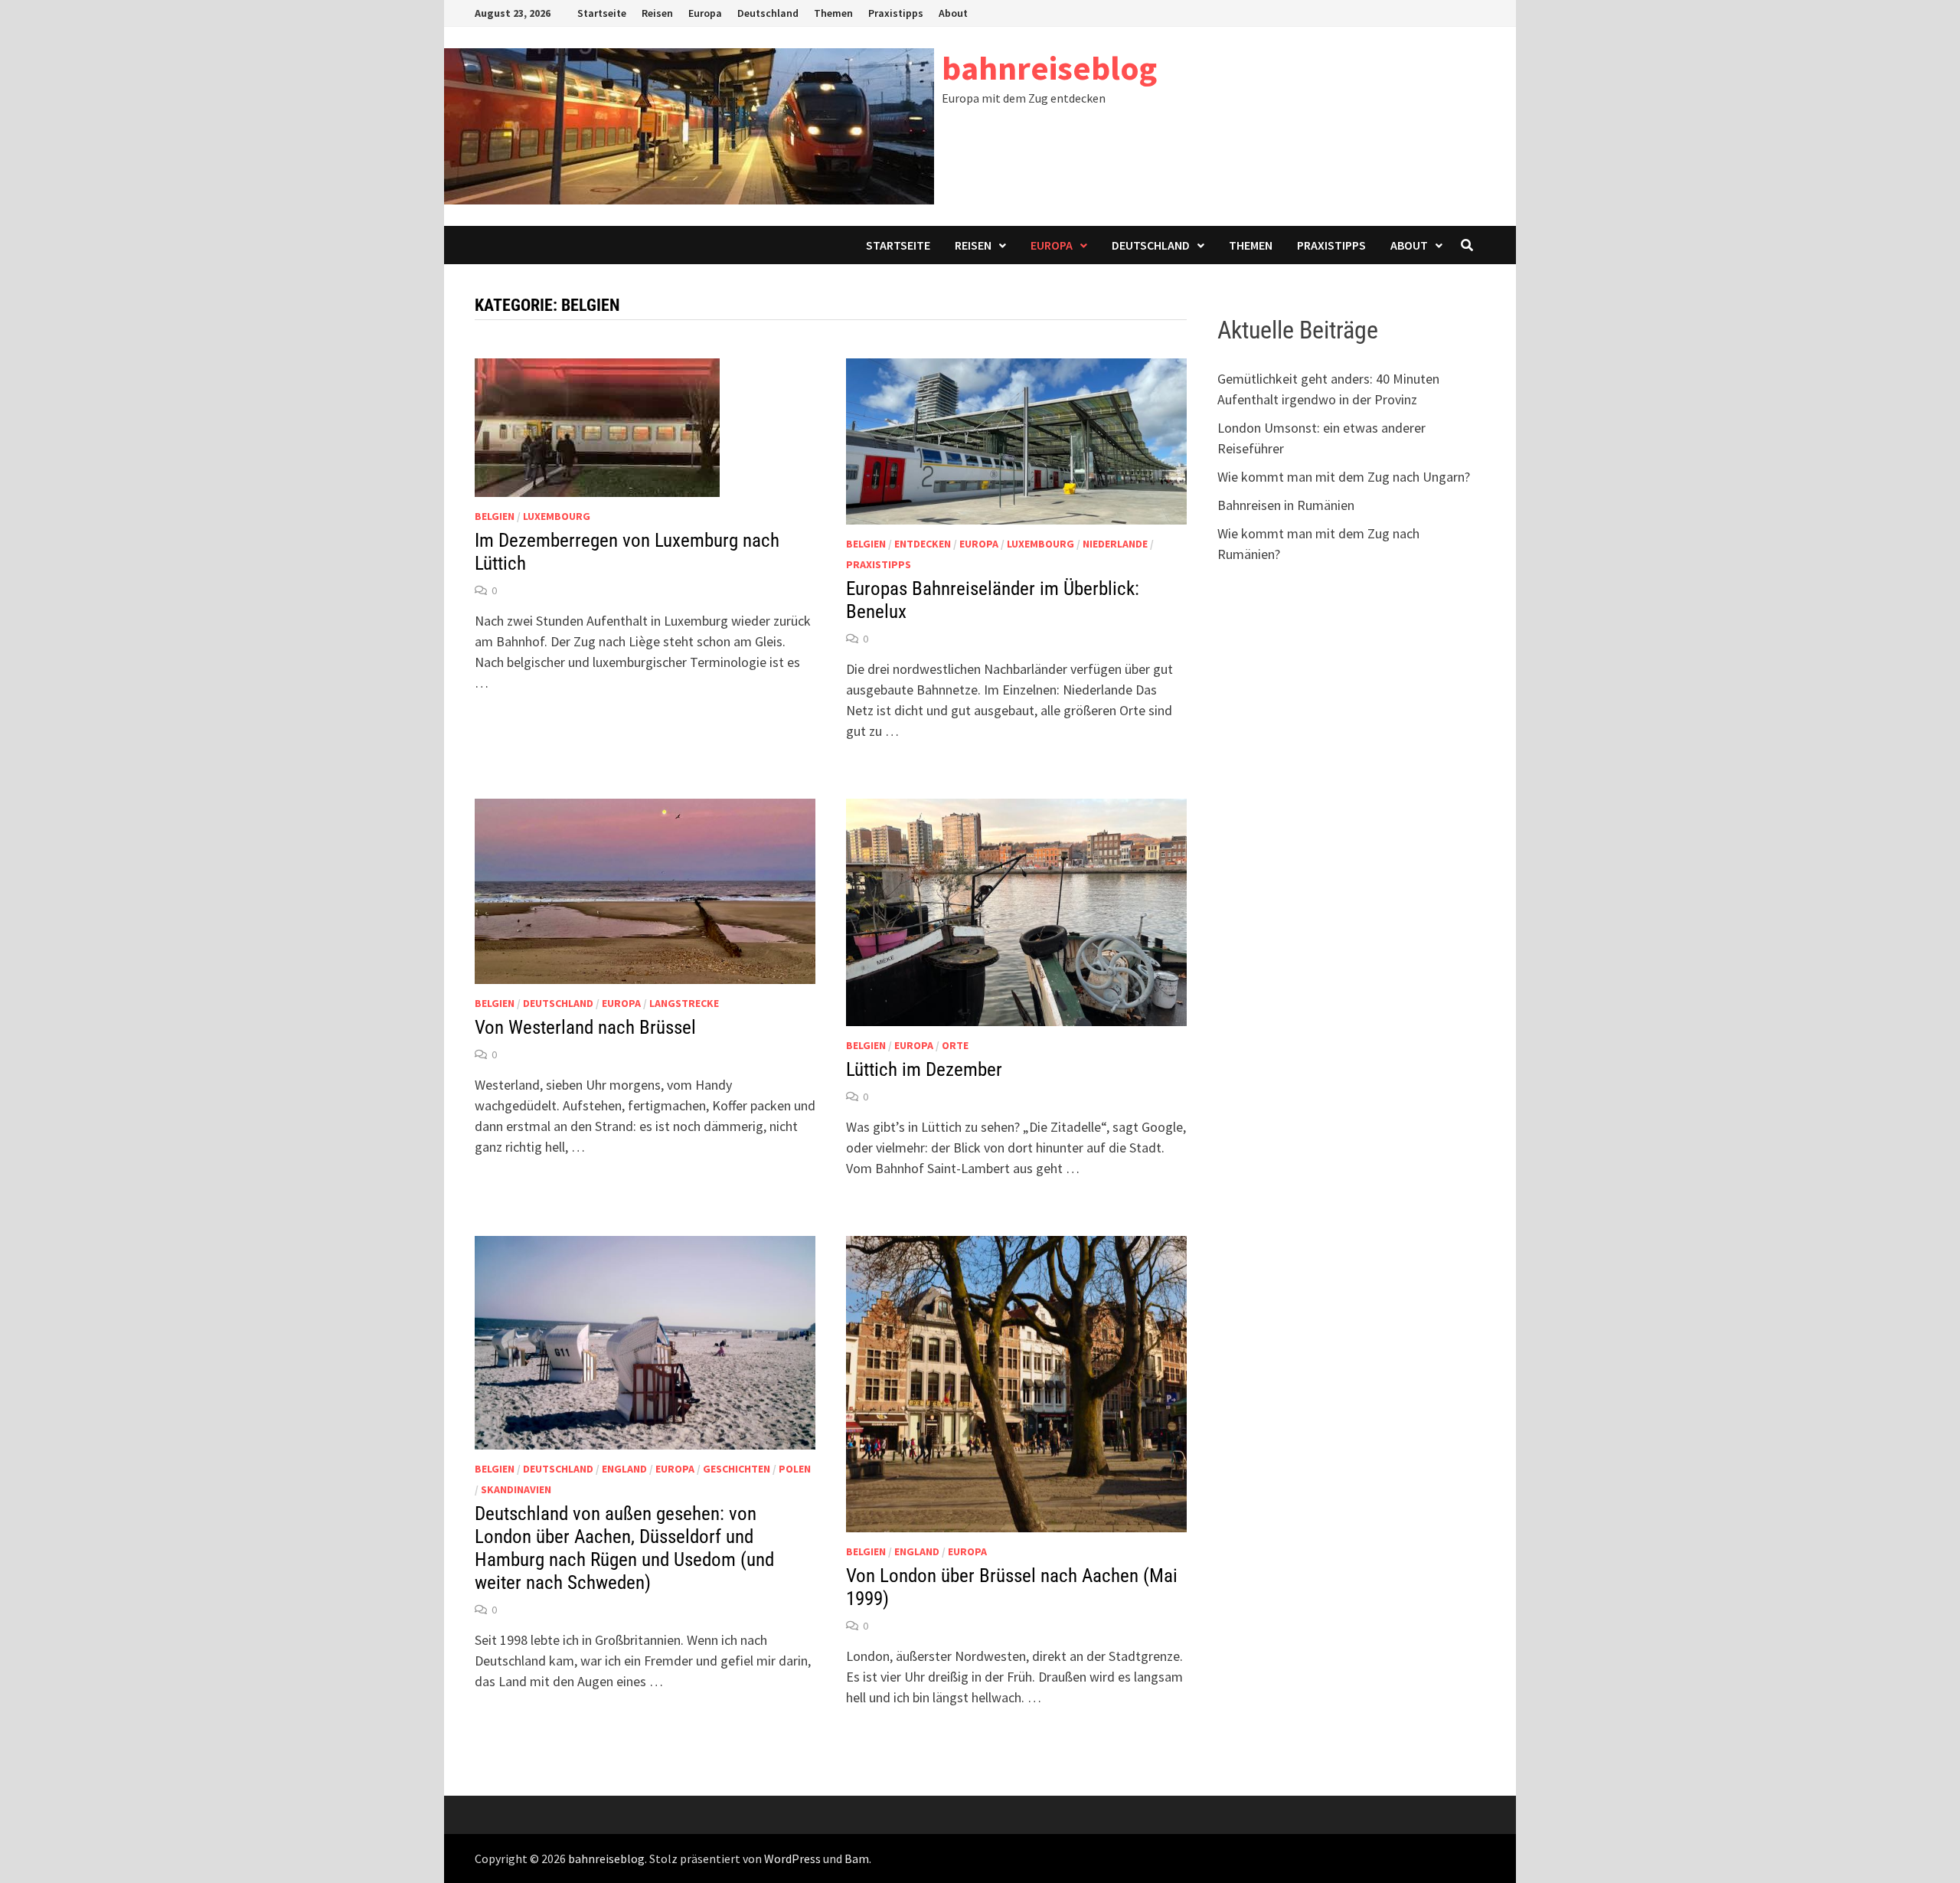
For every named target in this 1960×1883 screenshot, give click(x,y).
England (624, 1469)
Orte (955, 1045)
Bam (857, 1858)
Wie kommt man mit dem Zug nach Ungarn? (1344, 477)
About (953, 13)
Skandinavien (516, 1489)
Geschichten (737, 1469)
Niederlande (1115, 544)
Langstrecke (684, 1003)
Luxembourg (557, 516)
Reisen (657, 13)
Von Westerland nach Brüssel (585, 1027)
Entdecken (923, 544)
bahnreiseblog (1049, 68)
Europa (705, 13)
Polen (795, 1469)
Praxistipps (896, 13)
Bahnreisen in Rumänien (1286, 505)
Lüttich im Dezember (924, 1069)
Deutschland (768, 13)
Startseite (602, 13)
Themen (833, 13)
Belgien (495, 516)
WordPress (792, 1858)
